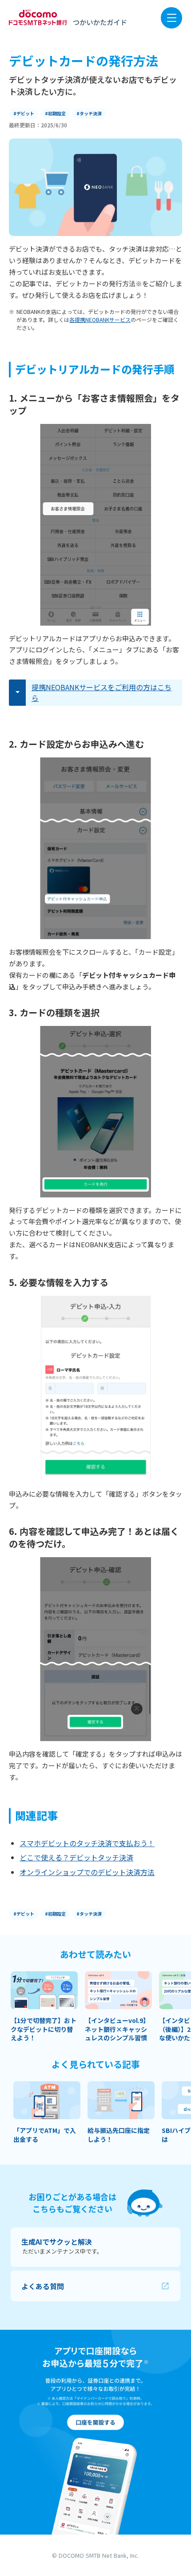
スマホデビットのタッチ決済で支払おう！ (87, 1843)
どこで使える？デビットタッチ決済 (76, 1857)
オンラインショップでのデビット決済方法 (87, 1872)
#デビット (24, 113)
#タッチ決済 (89, 113)
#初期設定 (55, 113)
